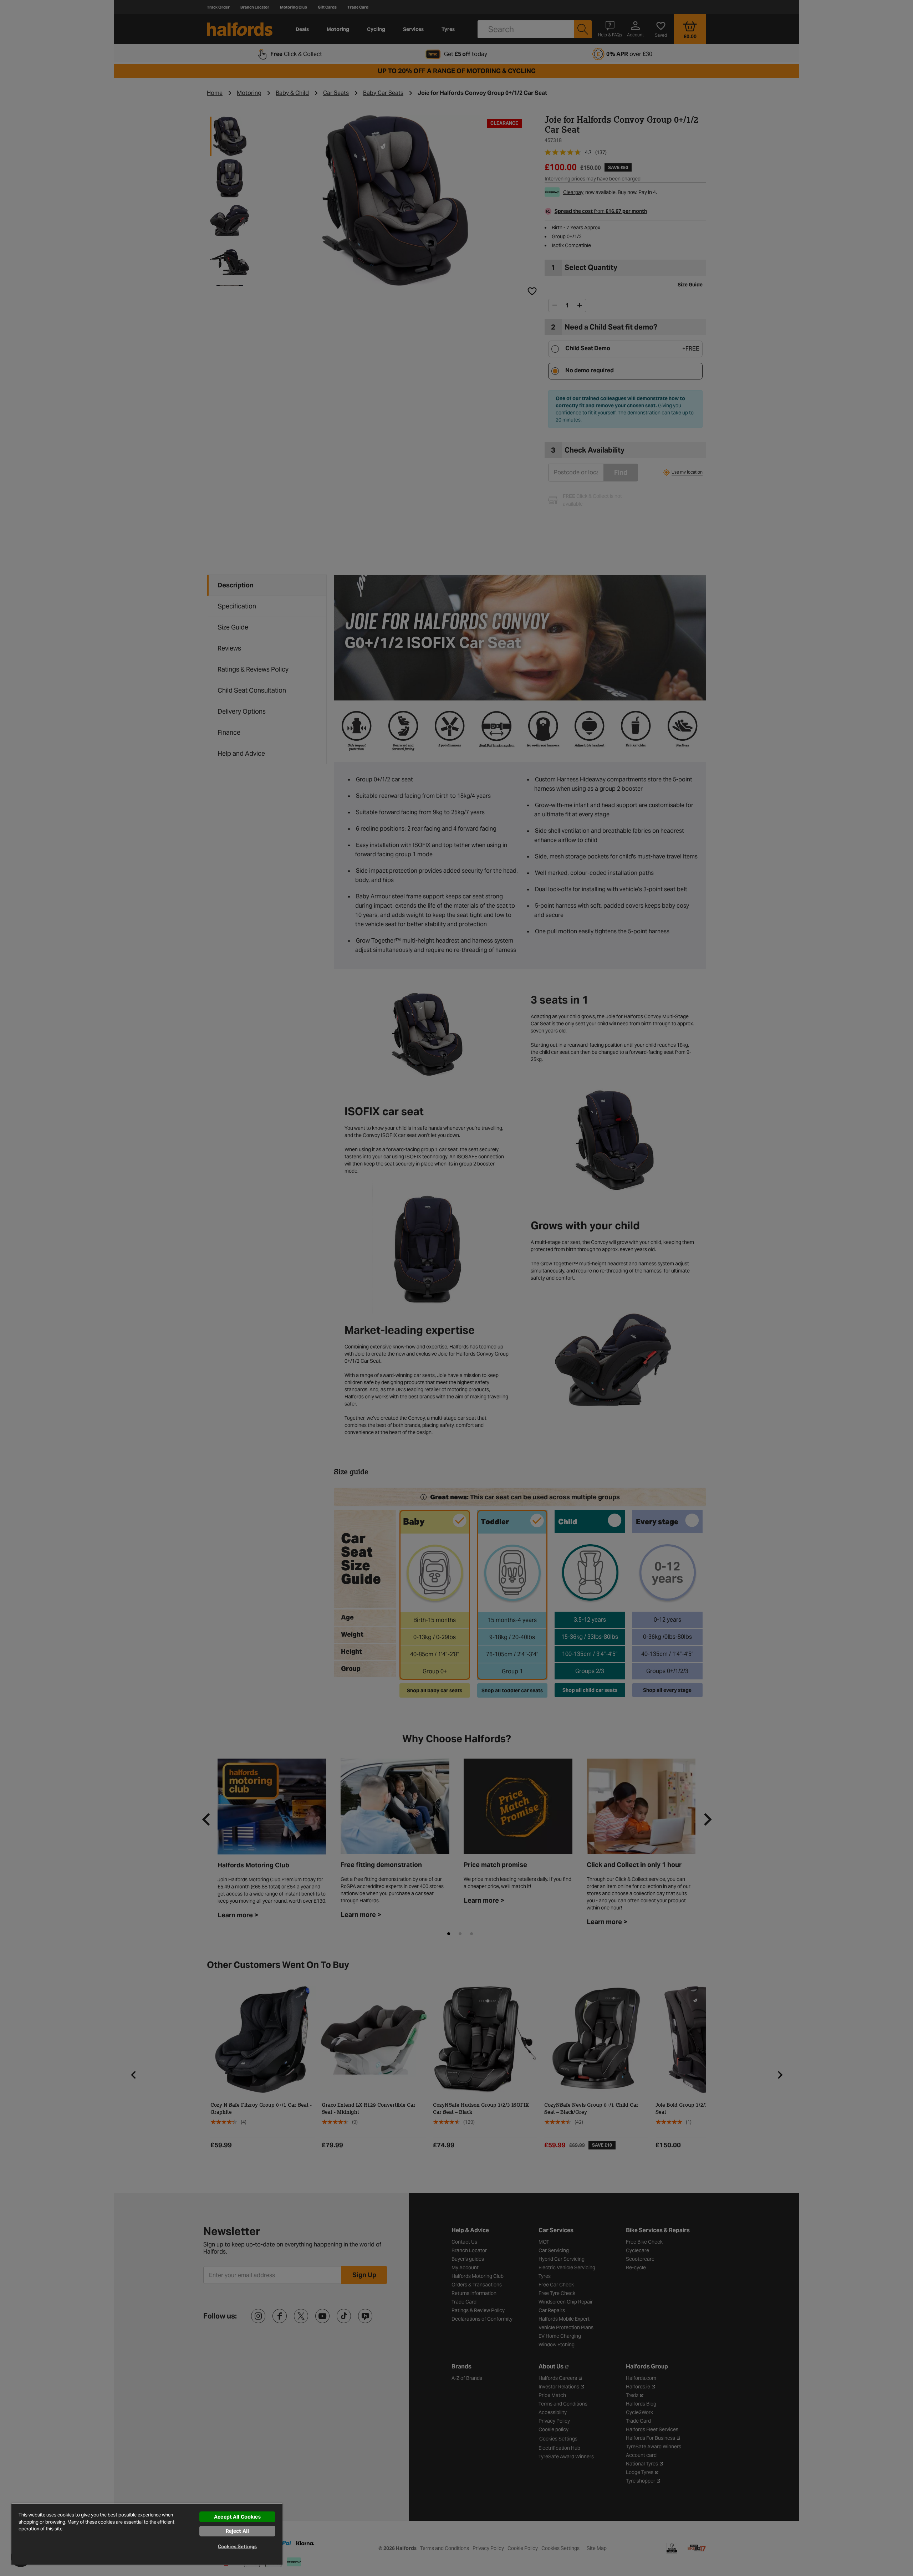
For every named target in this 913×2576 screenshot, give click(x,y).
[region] (147, 2534)
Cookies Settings (237, 2547)
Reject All (237, 2531)
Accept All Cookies (237, 2517)
